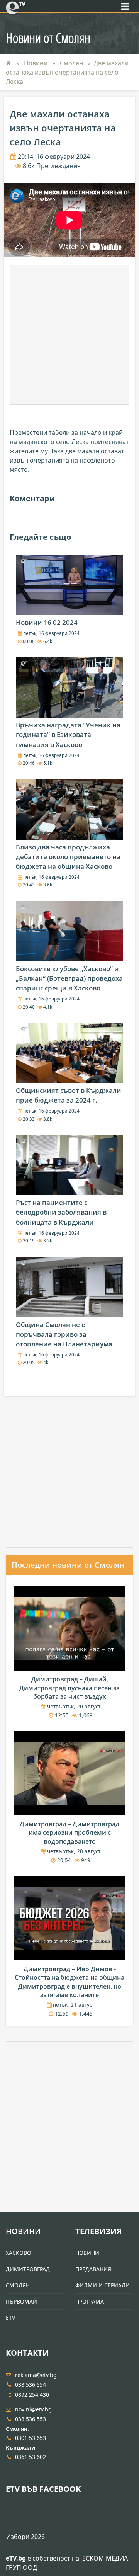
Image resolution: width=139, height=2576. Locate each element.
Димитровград (28, 2269)
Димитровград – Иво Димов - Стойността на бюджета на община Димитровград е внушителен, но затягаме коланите (69, 1982)
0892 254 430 (32, 2395)
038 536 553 (31, 2419)
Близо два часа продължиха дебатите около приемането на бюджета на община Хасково (68, 857)
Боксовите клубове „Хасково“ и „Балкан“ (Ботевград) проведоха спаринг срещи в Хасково (69, 978)
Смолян (72, 63)
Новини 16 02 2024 (47, 622)
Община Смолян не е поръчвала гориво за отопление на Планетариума (64, 1334)
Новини (36, 63)
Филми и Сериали (103, 2285)
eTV (10, 2318)
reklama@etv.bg (36, 2375)
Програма (90, 2301)
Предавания (93, 2269)
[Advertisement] (69, 335)
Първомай (21, 2301)
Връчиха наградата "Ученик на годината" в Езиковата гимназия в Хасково (68, 734)
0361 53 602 (31, 2457)
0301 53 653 (31, 2438)
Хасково (19, 2253)
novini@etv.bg (33, 2409)
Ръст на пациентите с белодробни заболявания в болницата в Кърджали (61, 1212)
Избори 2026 (25, 2537)
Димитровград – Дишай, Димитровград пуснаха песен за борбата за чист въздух (69, 1688)
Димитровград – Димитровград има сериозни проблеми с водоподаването (69, 1833)
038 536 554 (31, 2385)
